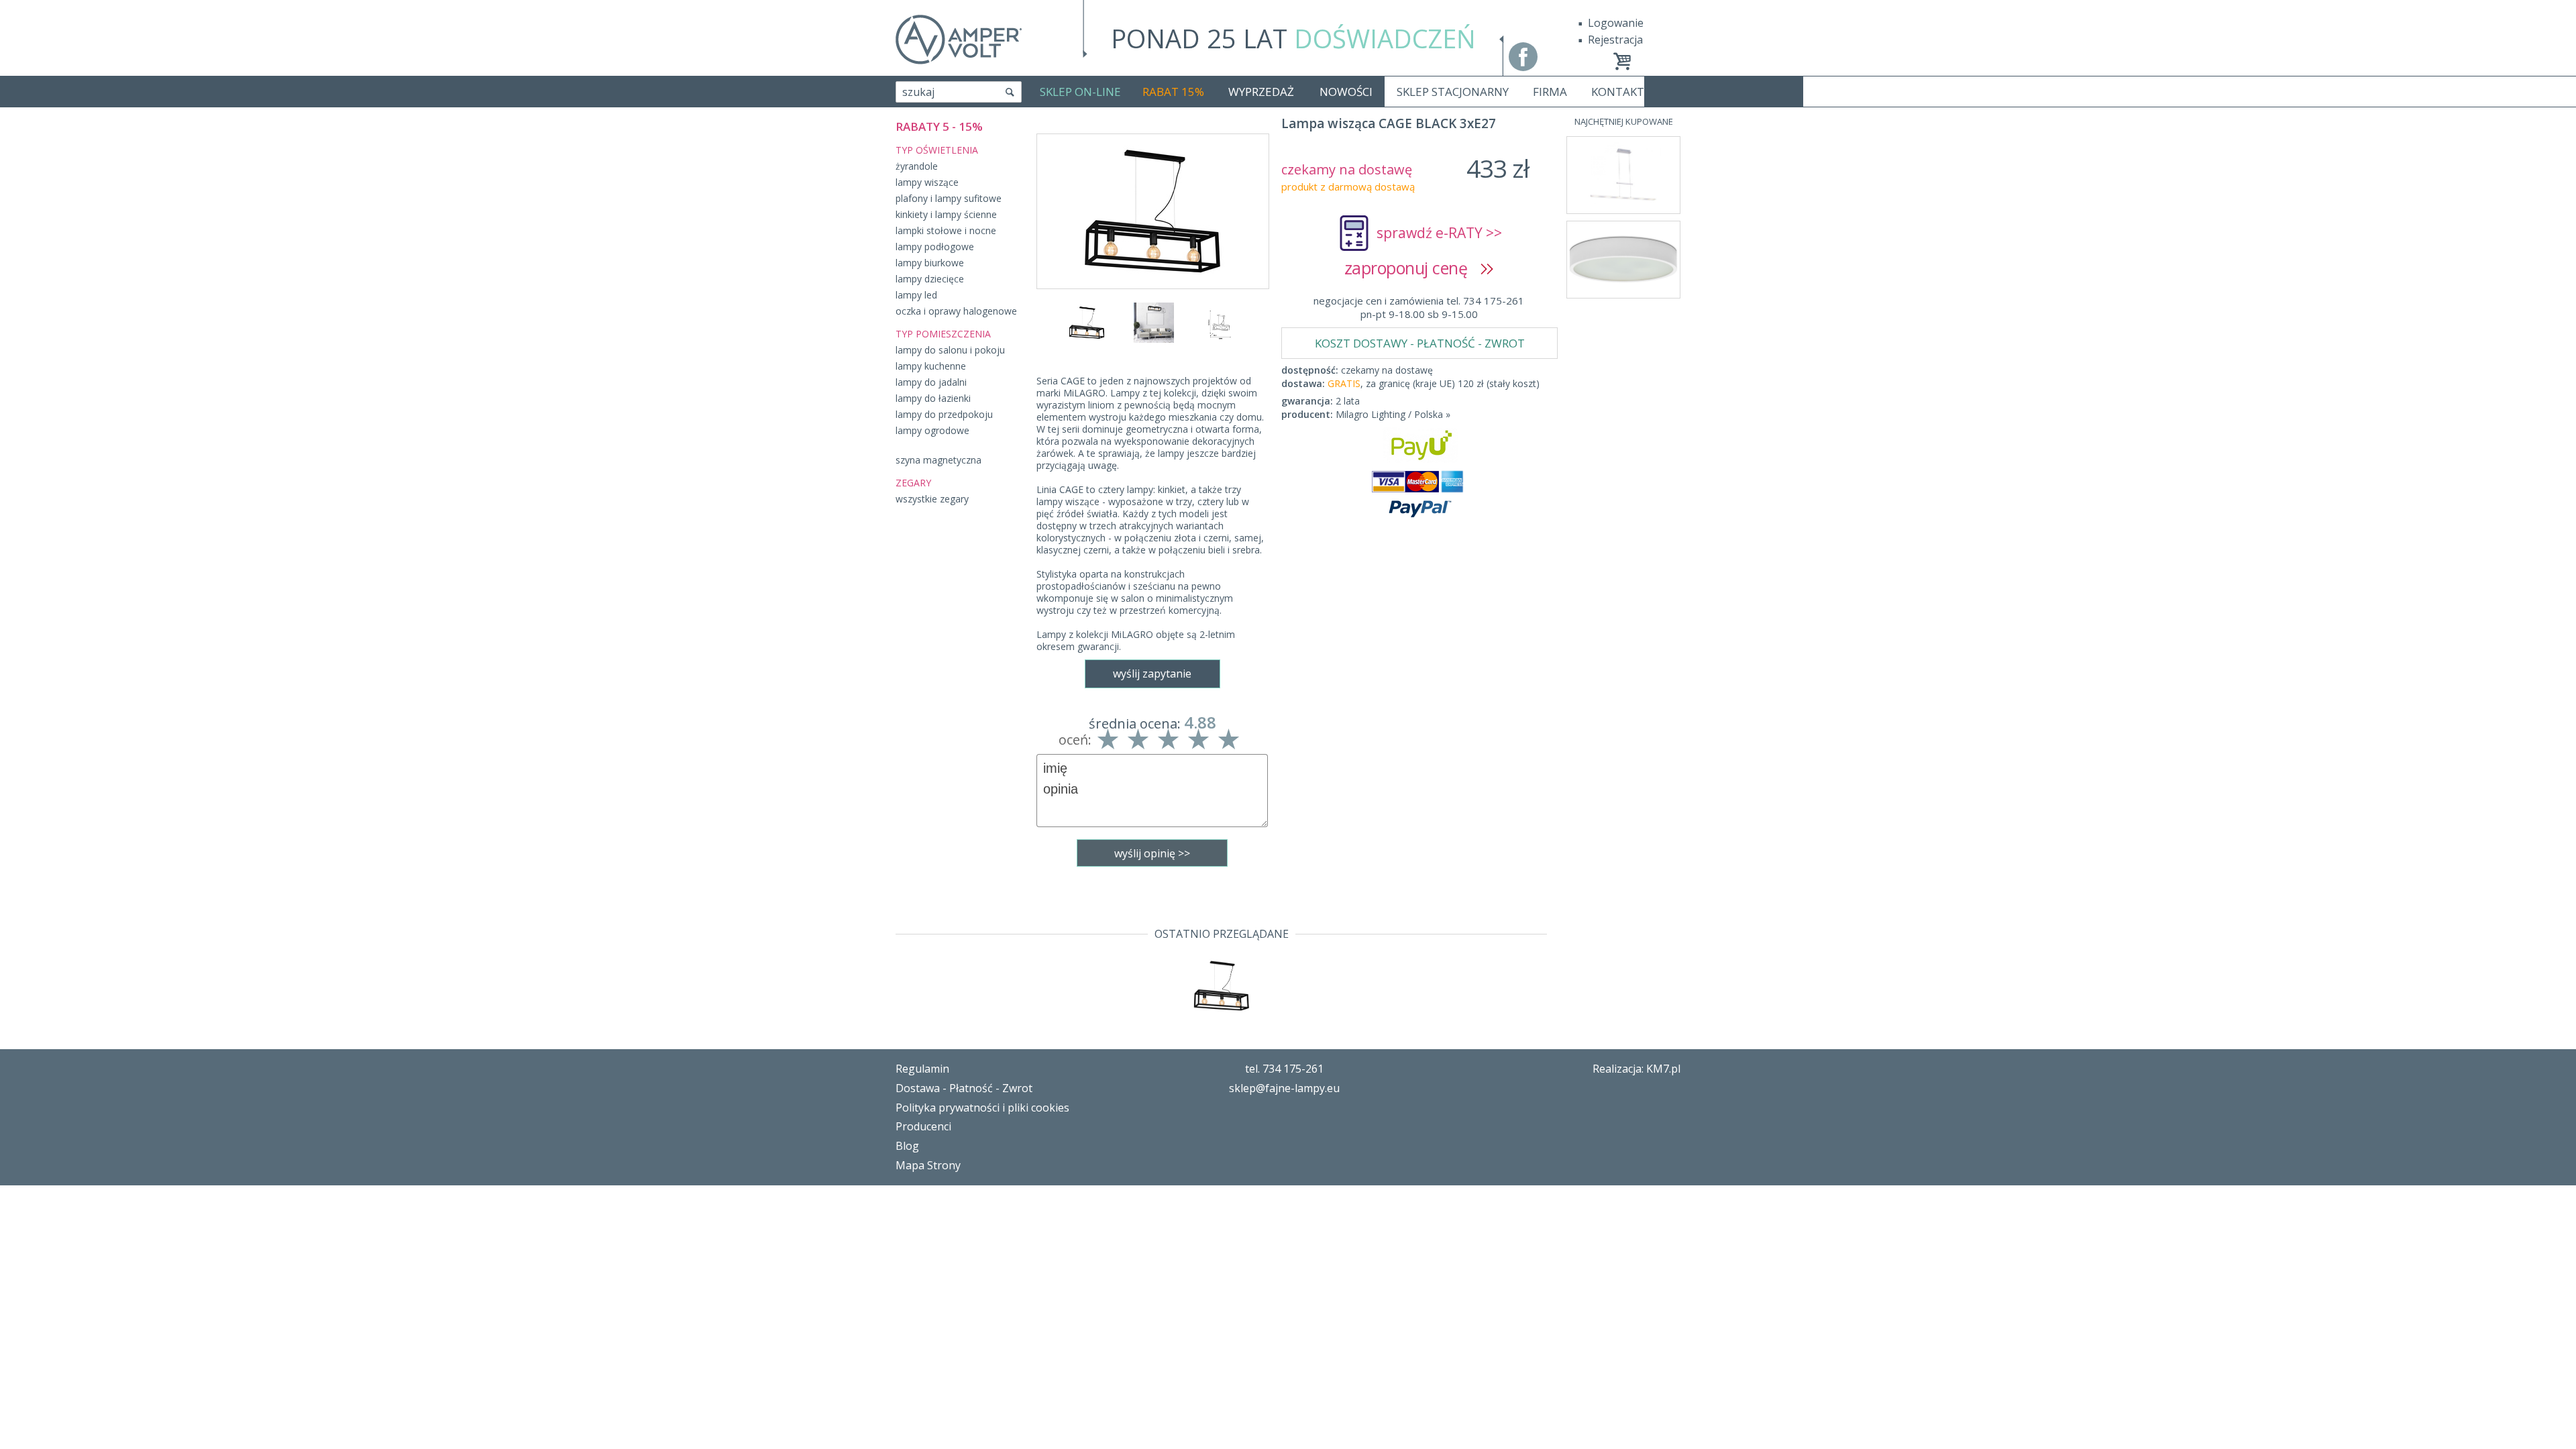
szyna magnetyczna (938, 460)
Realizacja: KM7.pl (1636, 1069)
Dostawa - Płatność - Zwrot (964, 1088)
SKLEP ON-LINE (1080, 92)
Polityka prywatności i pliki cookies (982, 1108)
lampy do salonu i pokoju (950, 350)
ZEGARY (913, 483)
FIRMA (1550, 92)
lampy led (916, 295)
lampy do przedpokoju (944, 414)
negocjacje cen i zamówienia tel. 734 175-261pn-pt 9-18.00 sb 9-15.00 (1419, 307)
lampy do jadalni (931, 382)
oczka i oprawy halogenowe (956, 311)
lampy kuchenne (931, 366)
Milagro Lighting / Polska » (1393, 414)
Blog (907, 1146)
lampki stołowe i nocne (946, 230)
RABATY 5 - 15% (939, 126)
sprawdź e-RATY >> (1439, 233)
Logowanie (1616, 23)
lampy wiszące (927, 182)
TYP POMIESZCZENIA (943, 334)
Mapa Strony (928, 1165)
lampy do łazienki (933, 398)
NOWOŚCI (1346, 92)
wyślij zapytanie (1152, 674)
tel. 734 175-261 (1284, 1069)
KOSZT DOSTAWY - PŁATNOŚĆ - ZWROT (1420, 343)
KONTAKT (1618, 92)
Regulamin (922, 1069)
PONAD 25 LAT (1293, 38)
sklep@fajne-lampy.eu (1284, 1088)
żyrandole (917, 166)
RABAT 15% (1173, 92)
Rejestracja (1615, 40)
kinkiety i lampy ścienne (946, 214)
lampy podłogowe (935, 247)
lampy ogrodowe (932, 430)
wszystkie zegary (932, 499)
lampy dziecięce (930, 279)
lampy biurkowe (930, 263)
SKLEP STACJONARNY (1453, 92)
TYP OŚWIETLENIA (937, 150)
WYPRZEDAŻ (1261, 92)
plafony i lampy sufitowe (949, 198)
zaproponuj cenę (1412, 268)
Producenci (923, 1126)
